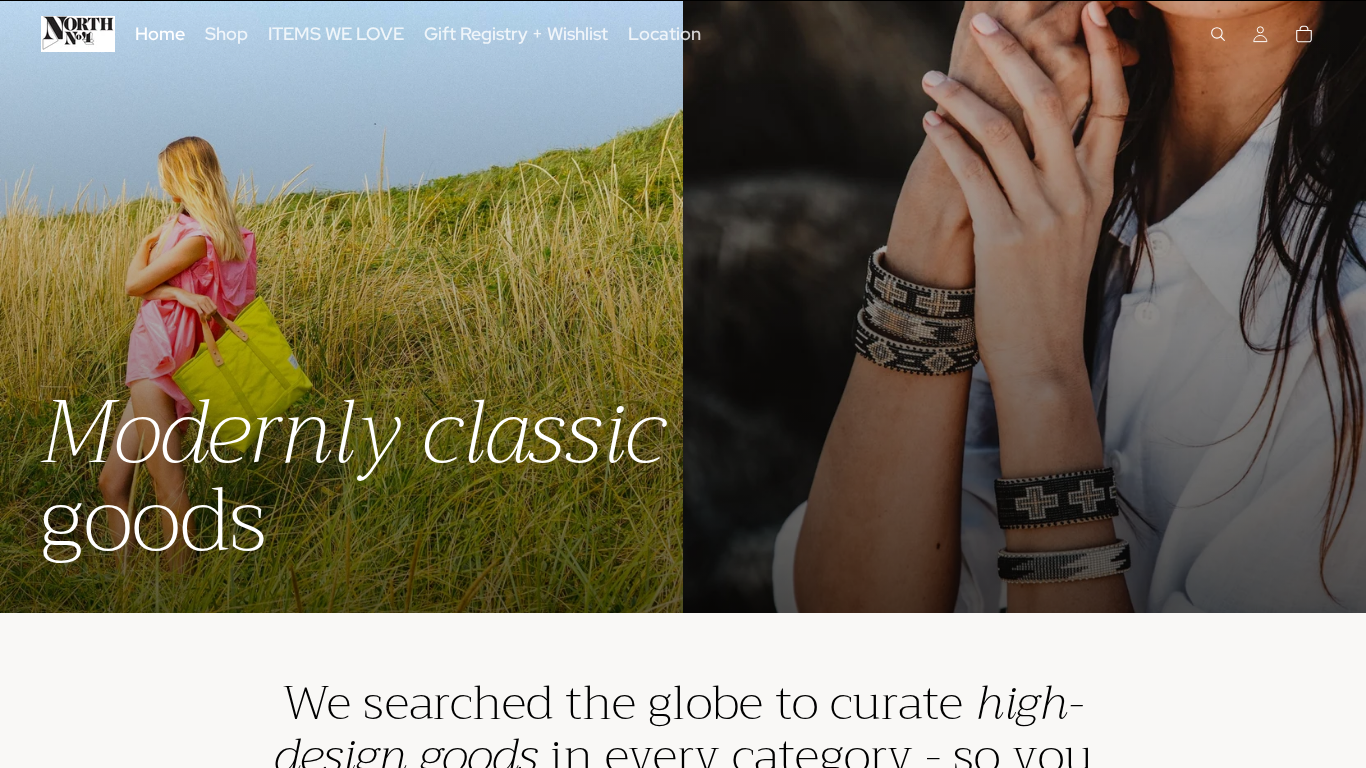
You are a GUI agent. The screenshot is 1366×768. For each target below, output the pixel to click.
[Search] (1218, 34)
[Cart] (1304, 34)
